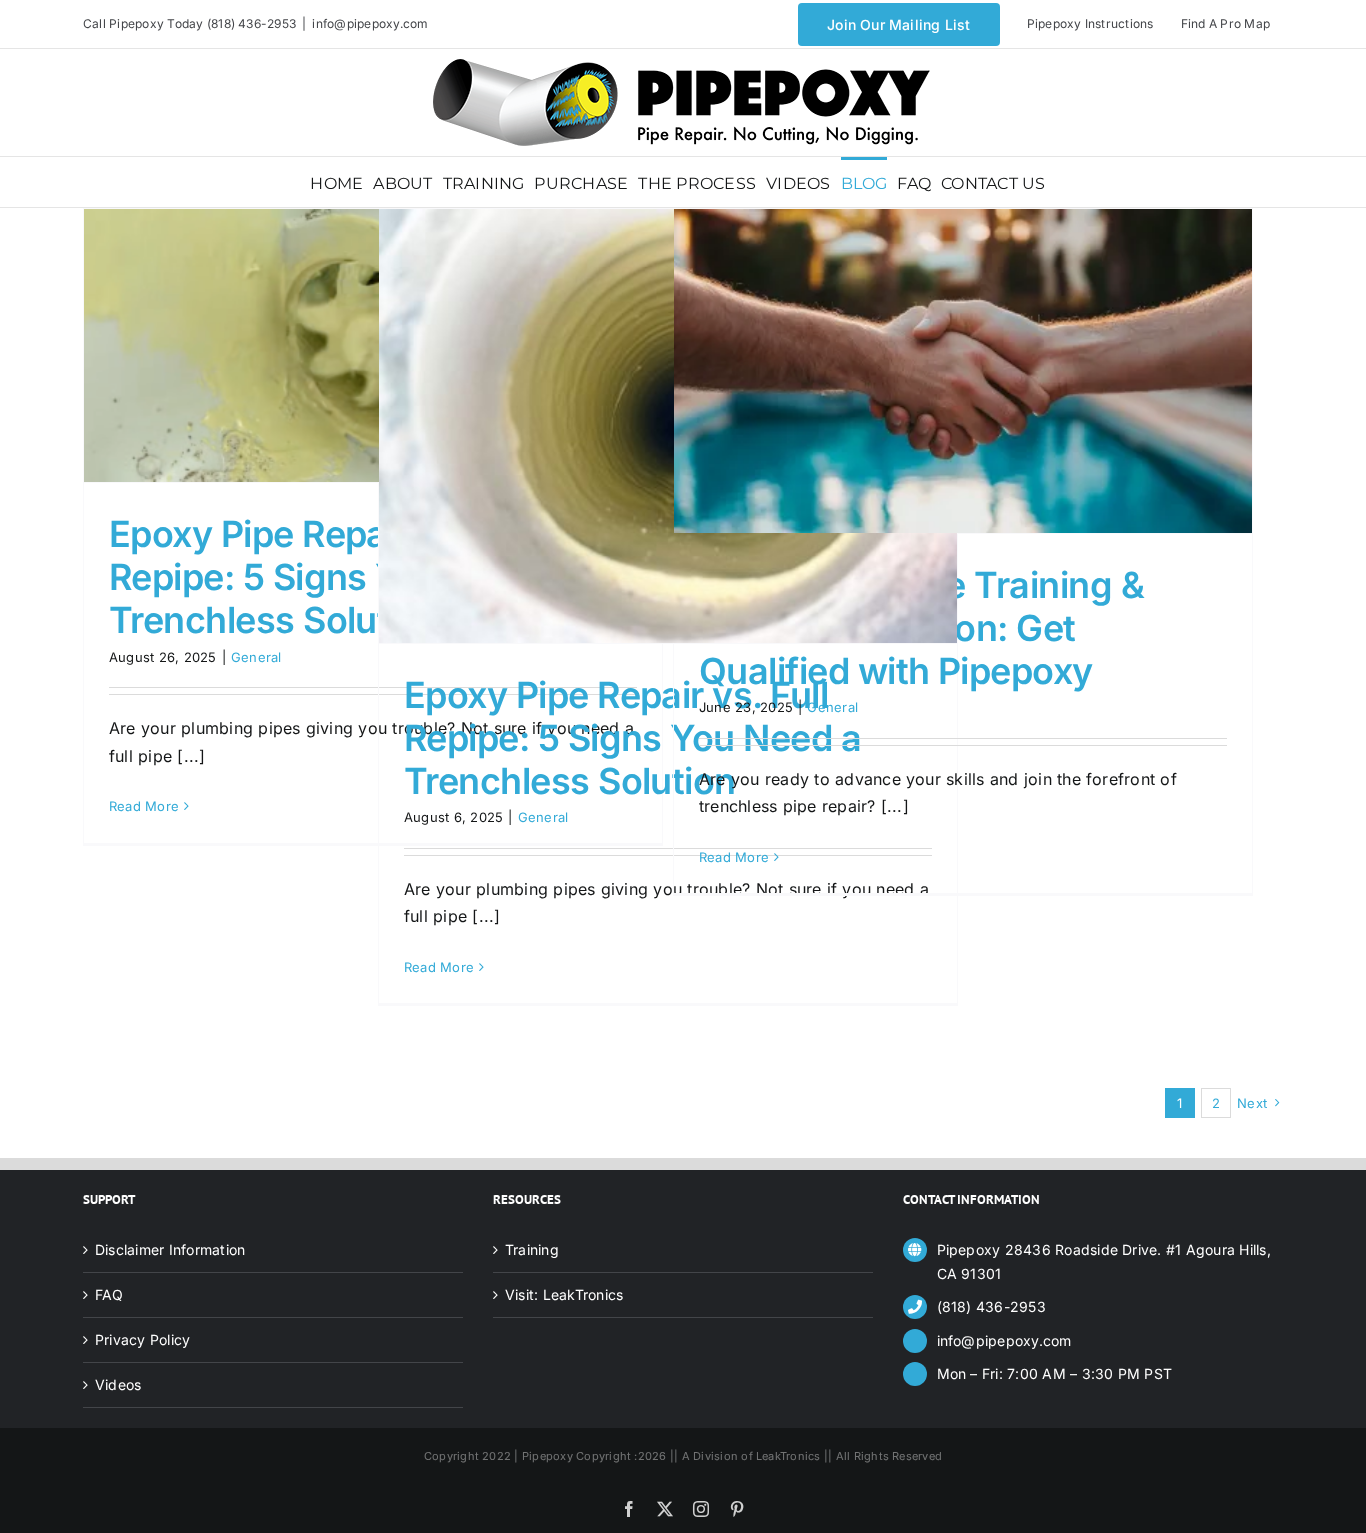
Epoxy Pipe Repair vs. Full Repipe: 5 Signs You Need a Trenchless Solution (337, 577)
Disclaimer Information (170, 1249)
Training (532, 1249)
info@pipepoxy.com (370, 23)
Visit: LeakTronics (564, 1294)
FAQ (109, 1294)
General (256, 657)
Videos (118, 1384)
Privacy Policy (142, 1339)
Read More (144, 806)
